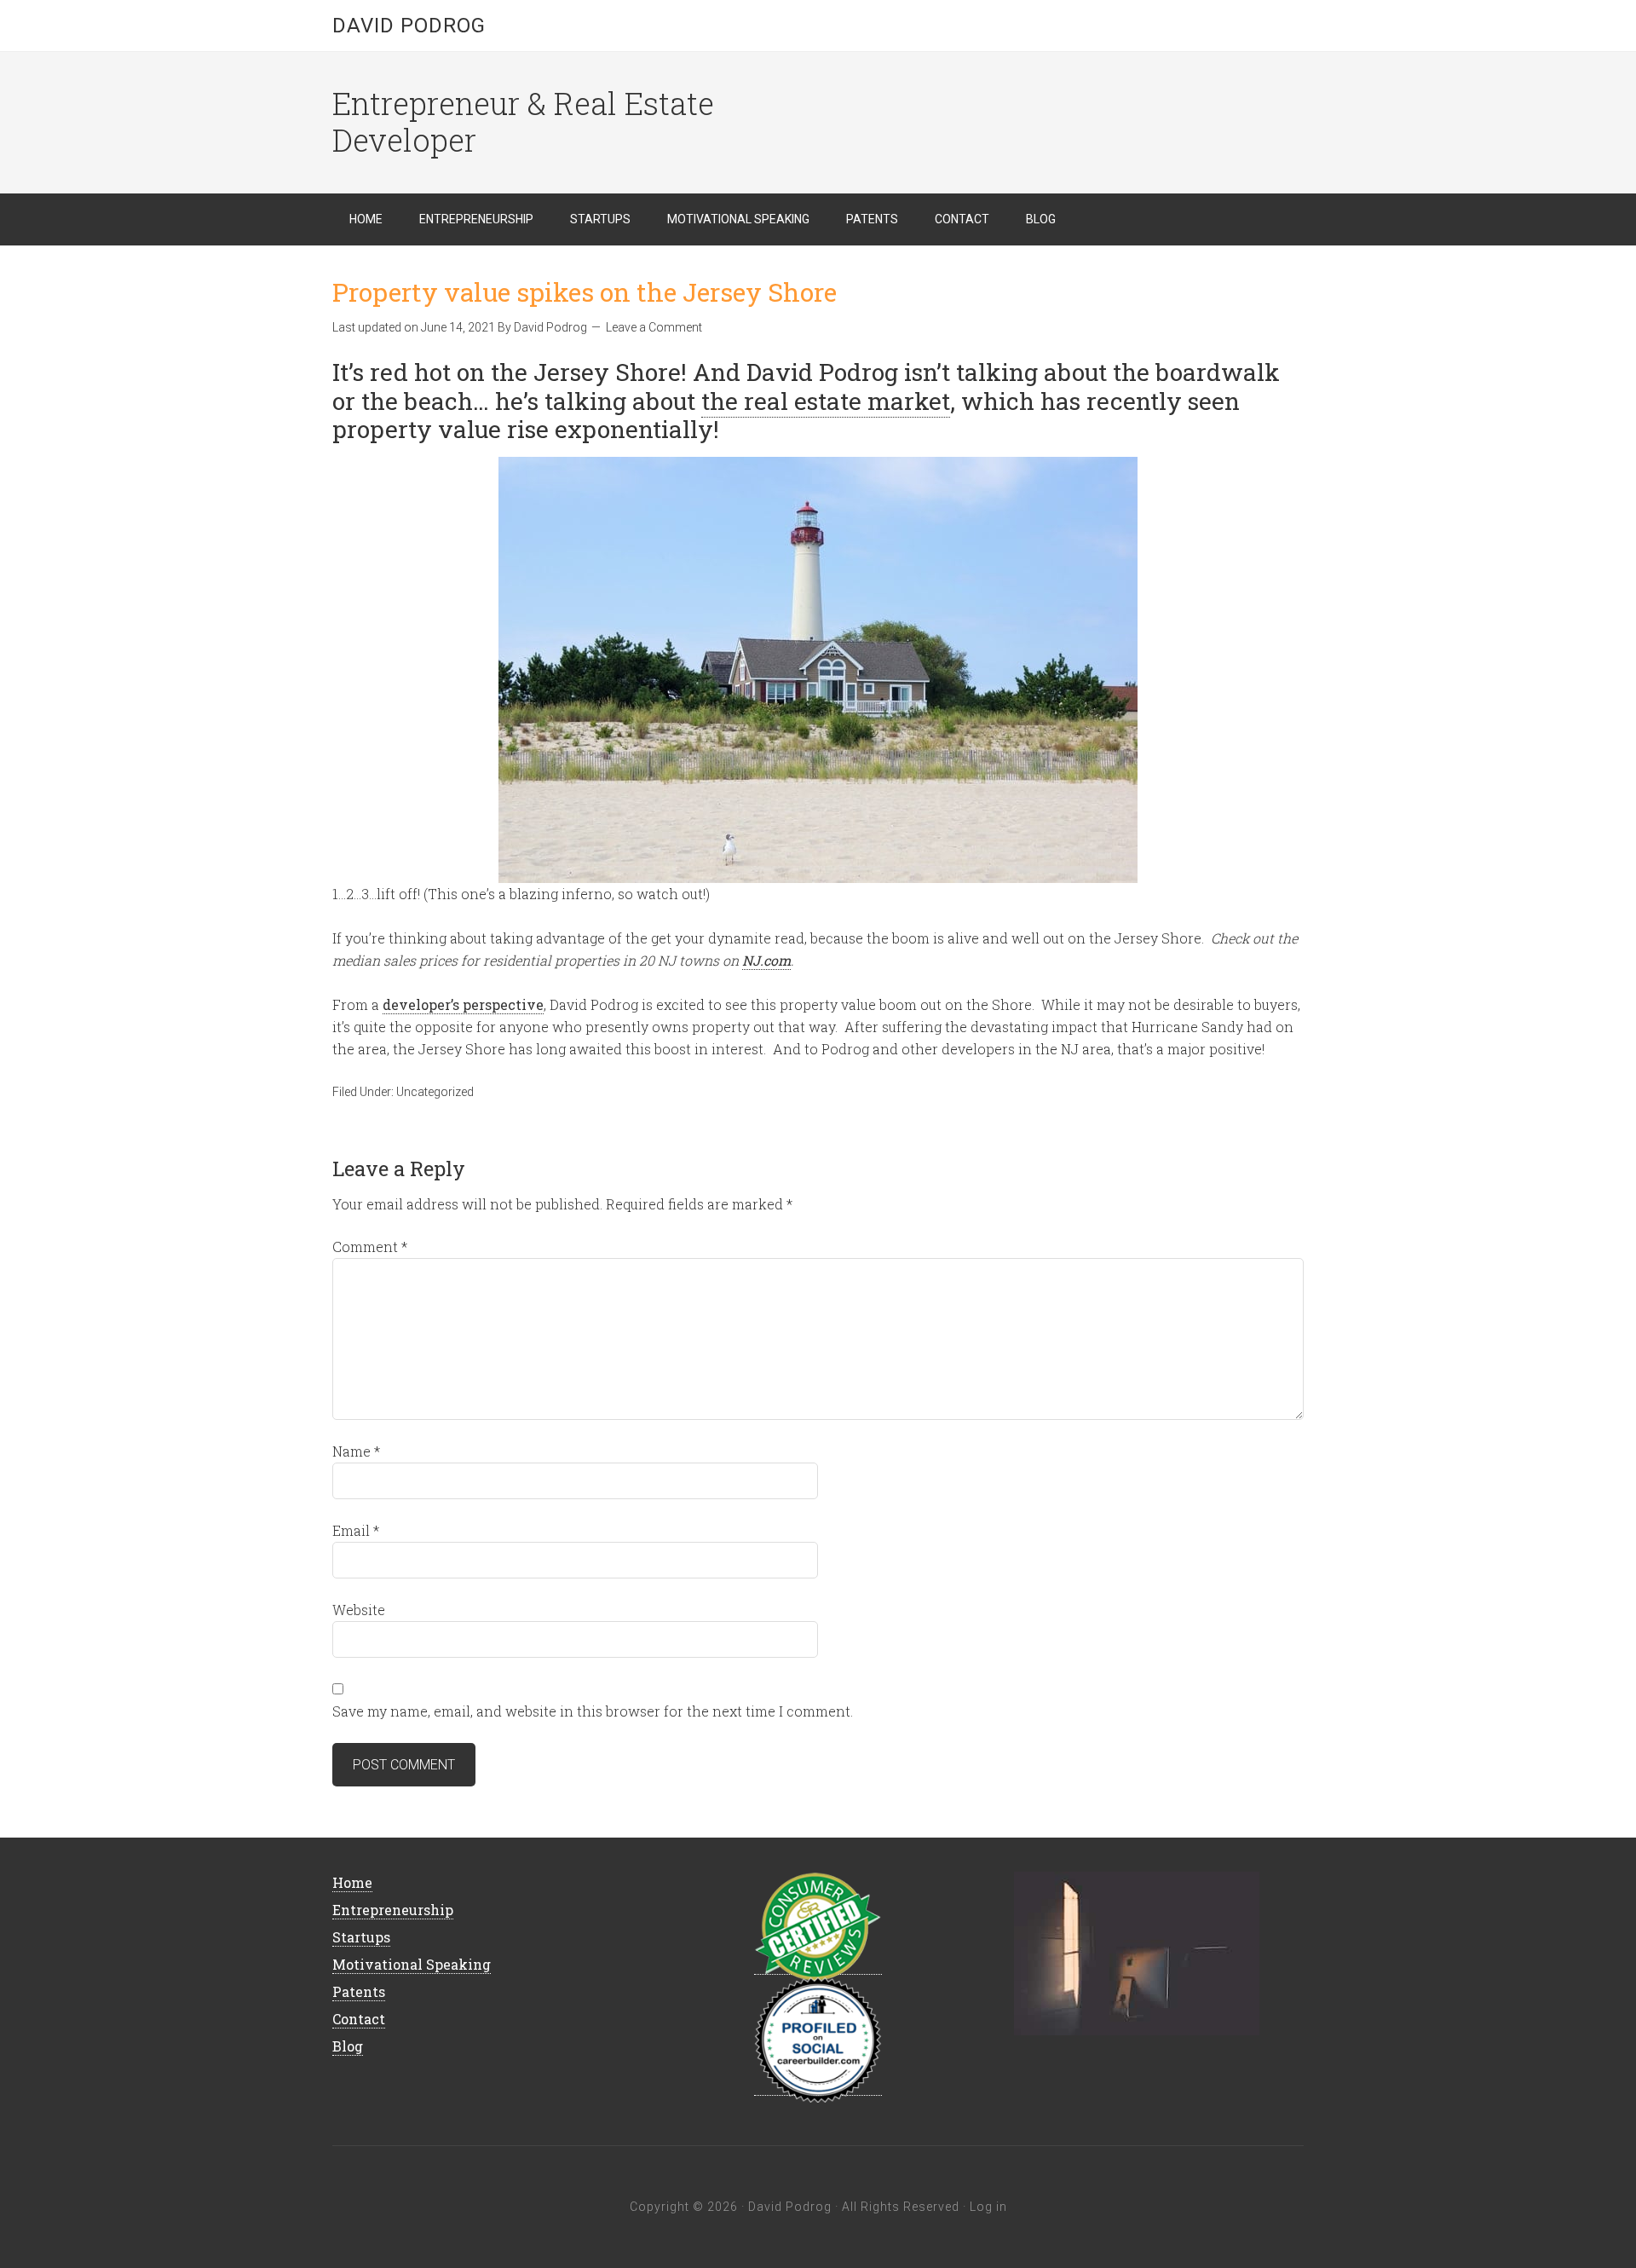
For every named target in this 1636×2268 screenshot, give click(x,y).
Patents (359, 1991)
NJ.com (766, 960)
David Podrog (409, 26)
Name (356, 1451)
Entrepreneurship (393, 1910)
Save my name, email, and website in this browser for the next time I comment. (593, 1711)
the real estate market (826, 401)
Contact (359, 2019)
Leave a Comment (654, 327)
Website (359, 1610)
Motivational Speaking (412, 1964)
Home (352, 1882)
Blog (348, 2046)
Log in (988, 2207)
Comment (370, 1247)
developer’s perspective (463, 1004)
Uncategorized (435, 1092)
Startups (361, 1937)
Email (356, 1530)
